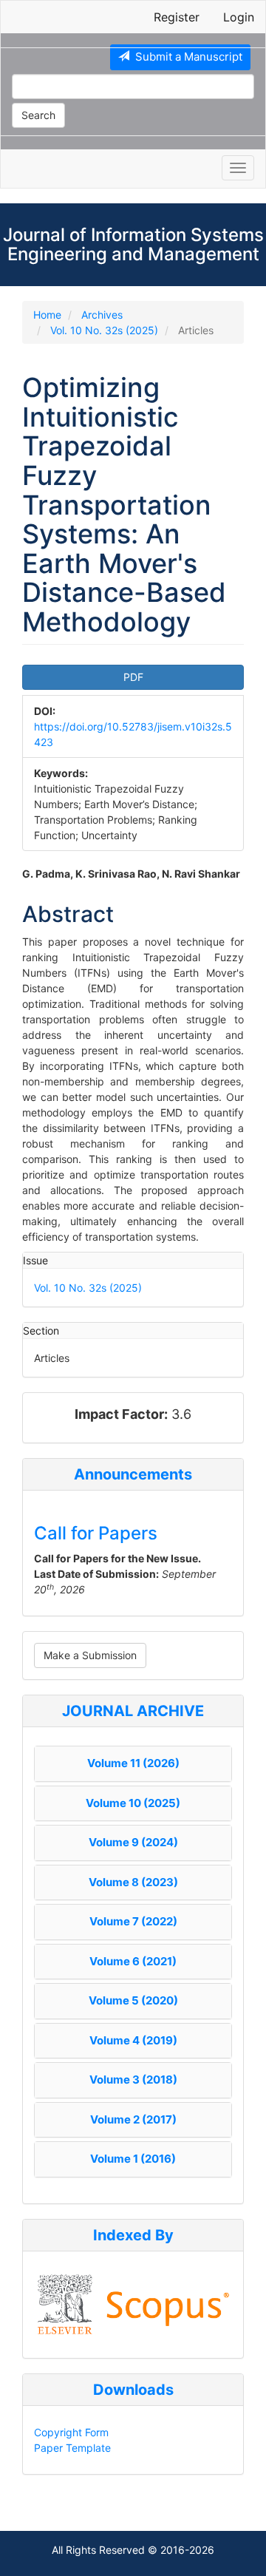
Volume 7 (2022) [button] (133, 1921)
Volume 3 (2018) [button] (133, 2080)
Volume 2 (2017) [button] (133, 2119)
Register (177, 17)
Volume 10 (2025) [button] (133, 1803)
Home (47, 315)
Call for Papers (96, 1533)
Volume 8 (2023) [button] (133, 1882)
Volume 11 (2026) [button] (133, 1763)
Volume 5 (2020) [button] (133, 2000)
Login (239, 17)
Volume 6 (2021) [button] (133, 1961)
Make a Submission (90, 1655)
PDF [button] (133, 677)
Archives (102, 315)
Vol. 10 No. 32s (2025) (104, 330)
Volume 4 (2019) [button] (133, 2040)
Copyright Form (71, 2432)
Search (38, 115)
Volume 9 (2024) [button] (133, 1842)
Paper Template (72, 2448)
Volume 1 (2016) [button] (133, 2159)
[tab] (133, 1764)
